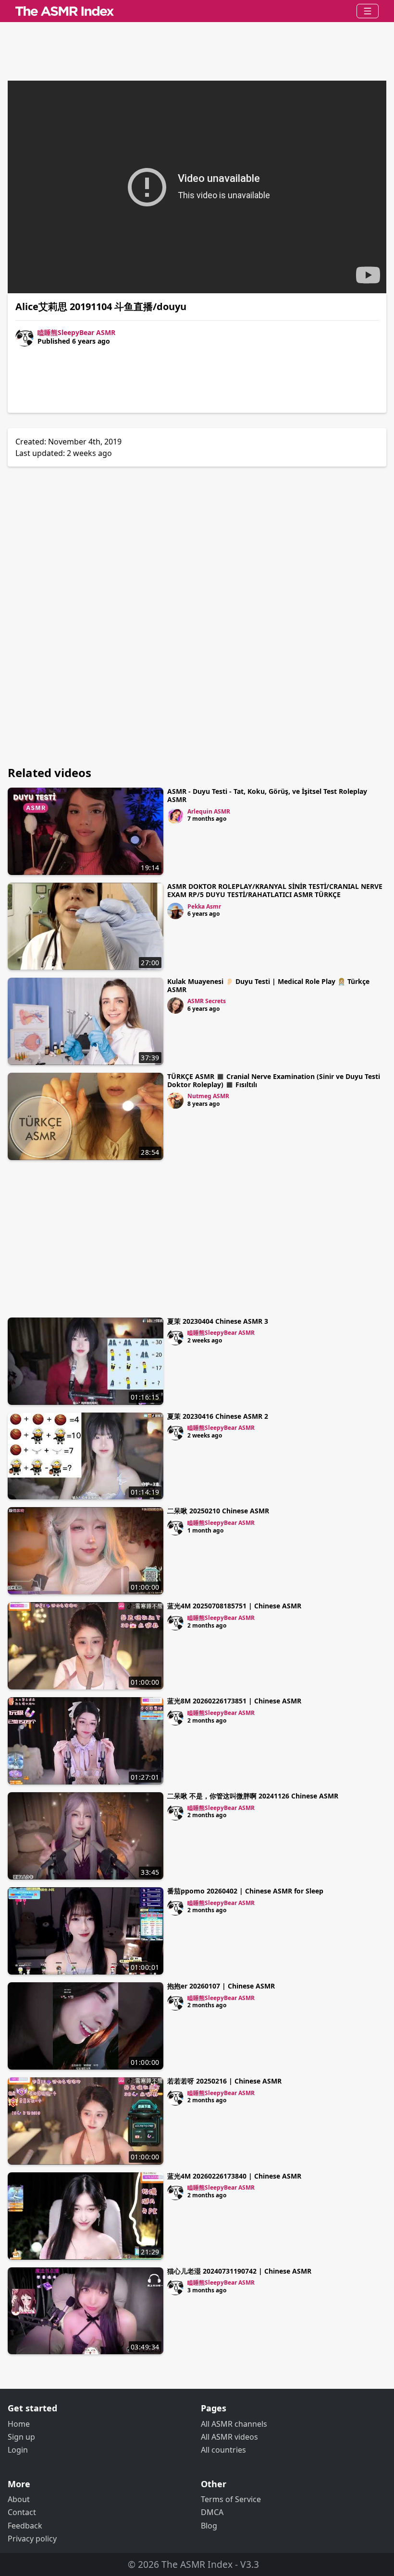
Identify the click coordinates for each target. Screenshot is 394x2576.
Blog (209, 2526)
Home (19, 2424)
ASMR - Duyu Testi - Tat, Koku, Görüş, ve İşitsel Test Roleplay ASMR (267, 795)
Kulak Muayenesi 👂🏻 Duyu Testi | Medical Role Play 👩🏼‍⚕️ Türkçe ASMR (268, 985)
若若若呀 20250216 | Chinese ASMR (224, 2081)
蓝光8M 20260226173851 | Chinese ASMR (234, 1701)
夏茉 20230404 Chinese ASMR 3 (218, 1321)
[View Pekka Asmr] (175, 911)
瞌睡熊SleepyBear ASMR (76, 332)
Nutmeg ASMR (208, 1096)
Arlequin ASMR (209, 811)
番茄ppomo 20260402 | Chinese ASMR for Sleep (245, 1891)
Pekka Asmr (204, 906)
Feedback (25, 2526)
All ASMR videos (229, 2437)
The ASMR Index (197, 2564)
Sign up (21, 2437)
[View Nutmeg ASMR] (175, 1101)
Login (18, 2450)
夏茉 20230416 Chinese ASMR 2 (218, 1416)
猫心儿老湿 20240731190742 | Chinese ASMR (239, 2271)
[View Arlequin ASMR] (175, 816)
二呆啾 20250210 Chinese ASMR (218, 1511)
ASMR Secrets (207, 1001)
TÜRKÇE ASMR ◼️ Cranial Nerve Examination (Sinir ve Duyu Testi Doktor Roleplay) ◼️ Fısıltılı (274, 1080)
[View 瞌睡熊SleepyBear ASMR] (175, 1337)
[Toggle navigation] (368, 11)
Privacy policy (32, 2539)
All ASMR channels (234, 2424)
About (19, 2499)
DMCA (212, 2512)
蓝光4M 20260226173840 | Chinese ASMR (234, 2176)
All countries (223, 2450)
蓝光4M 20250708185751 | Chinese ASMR (234, 1606)
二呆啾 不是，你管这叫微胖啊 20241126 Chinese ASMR (253, 1796)
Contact (22, 2512)
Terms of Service (231, 2499)
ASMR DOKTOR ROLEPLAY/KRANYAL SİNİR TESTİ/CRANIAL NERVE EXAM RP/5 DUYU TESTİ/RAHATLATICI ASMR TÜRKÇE (275, 890)
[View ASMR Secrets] (175, 1006)
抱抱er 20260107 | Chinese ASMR (221, 1986)
